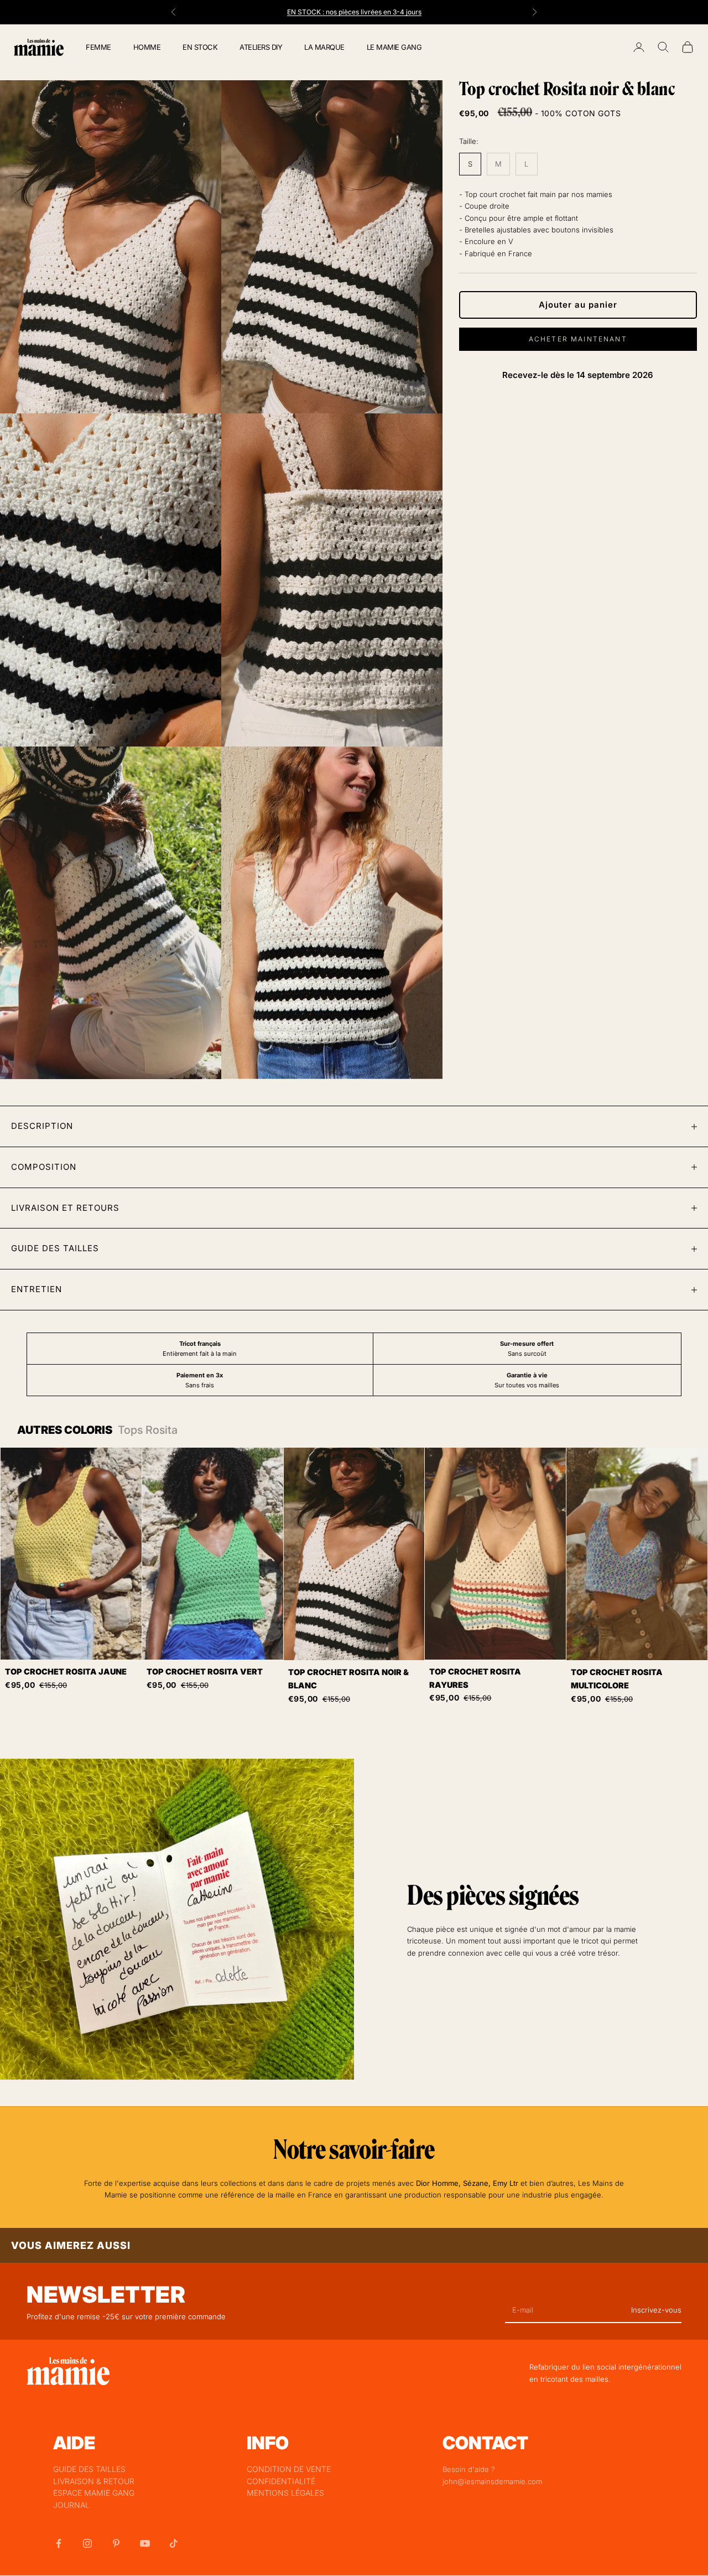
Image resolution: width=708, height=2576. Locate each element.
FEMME (98, 47)
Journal (71, 2505)
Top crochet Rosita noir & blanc (348, 1679)
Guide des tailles (89, 2469)
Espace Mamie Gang (94, 2493)
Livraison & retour (94, 2481)
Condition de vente (289, 2469)
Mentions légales (285, 2493)
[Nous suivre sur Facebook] (59, 2543)
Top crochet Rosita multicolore (617, 1679)
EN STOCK (200, 47)
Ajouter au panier (578, 305)
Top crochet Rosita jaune (66, 1671)
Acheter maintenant (578, 339)
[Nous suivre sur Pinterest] (116, 2543)
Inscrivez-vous (656, 2310)
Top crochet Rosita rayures (475, 1678)
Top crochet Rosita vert (205, 1671)
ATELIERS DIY (261, 47)
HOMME (147, 47)
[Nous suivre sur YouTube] (145, 2543)
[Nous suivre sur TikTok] (174, 2543)
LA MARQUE (324, 47)
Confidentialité (281, 2481)
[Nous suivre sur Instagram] (87, 2543)
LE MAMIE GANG (394, 47)
